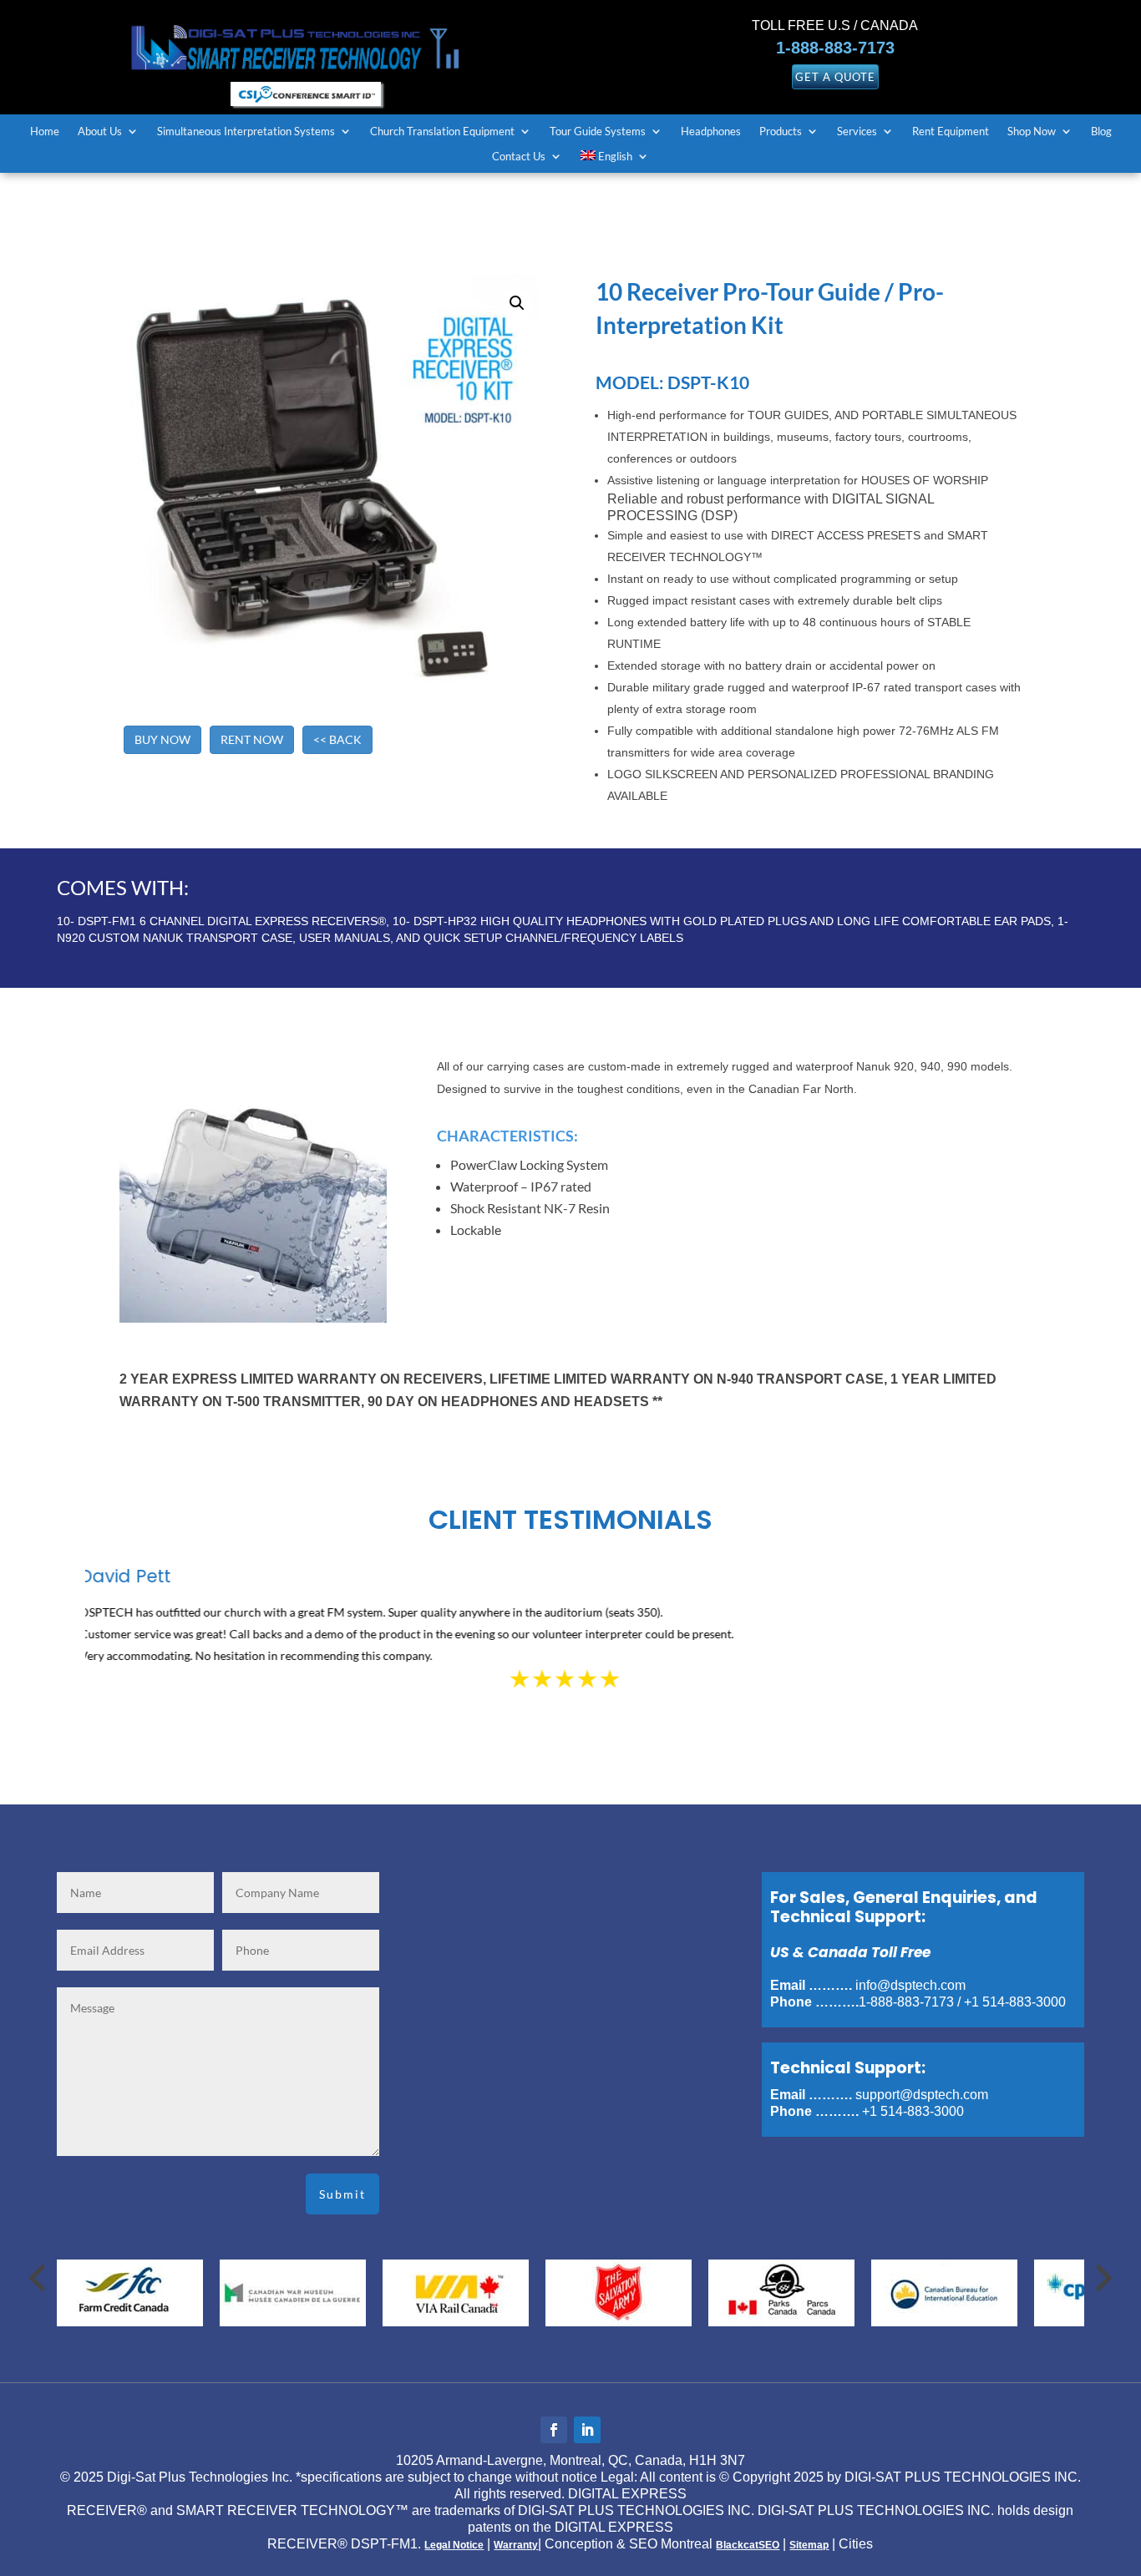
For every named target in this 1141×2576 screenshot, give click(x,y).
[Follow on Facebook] (554, 2430)
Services (857, 132)
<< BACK (337, 739)
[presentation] (37, 2278)
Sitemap (809, 2545)
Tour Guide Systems (598, 132)
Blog (1101, 132)
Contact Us (519, 157)
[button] (517, 303)
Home (45, 132)
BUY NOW (162, 739)
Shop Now (1032, 132)
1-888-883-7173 (835, 48)
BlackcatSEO (748, 2545)
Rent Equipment (951, 132)
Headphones (711, 132)
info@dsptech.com (910, 1985)
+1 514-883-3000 (1015, 2002)
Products (781, 132)
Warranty (516, 2545)
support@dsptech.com (922, 2095)
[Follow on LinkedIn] (587, 2430)
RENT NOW (252, 739)
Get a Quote (835, 77)
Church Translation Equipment (442, 132)
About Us (100, 132)
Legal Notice (454, 2545)
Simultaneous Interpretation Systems (246, 132)
